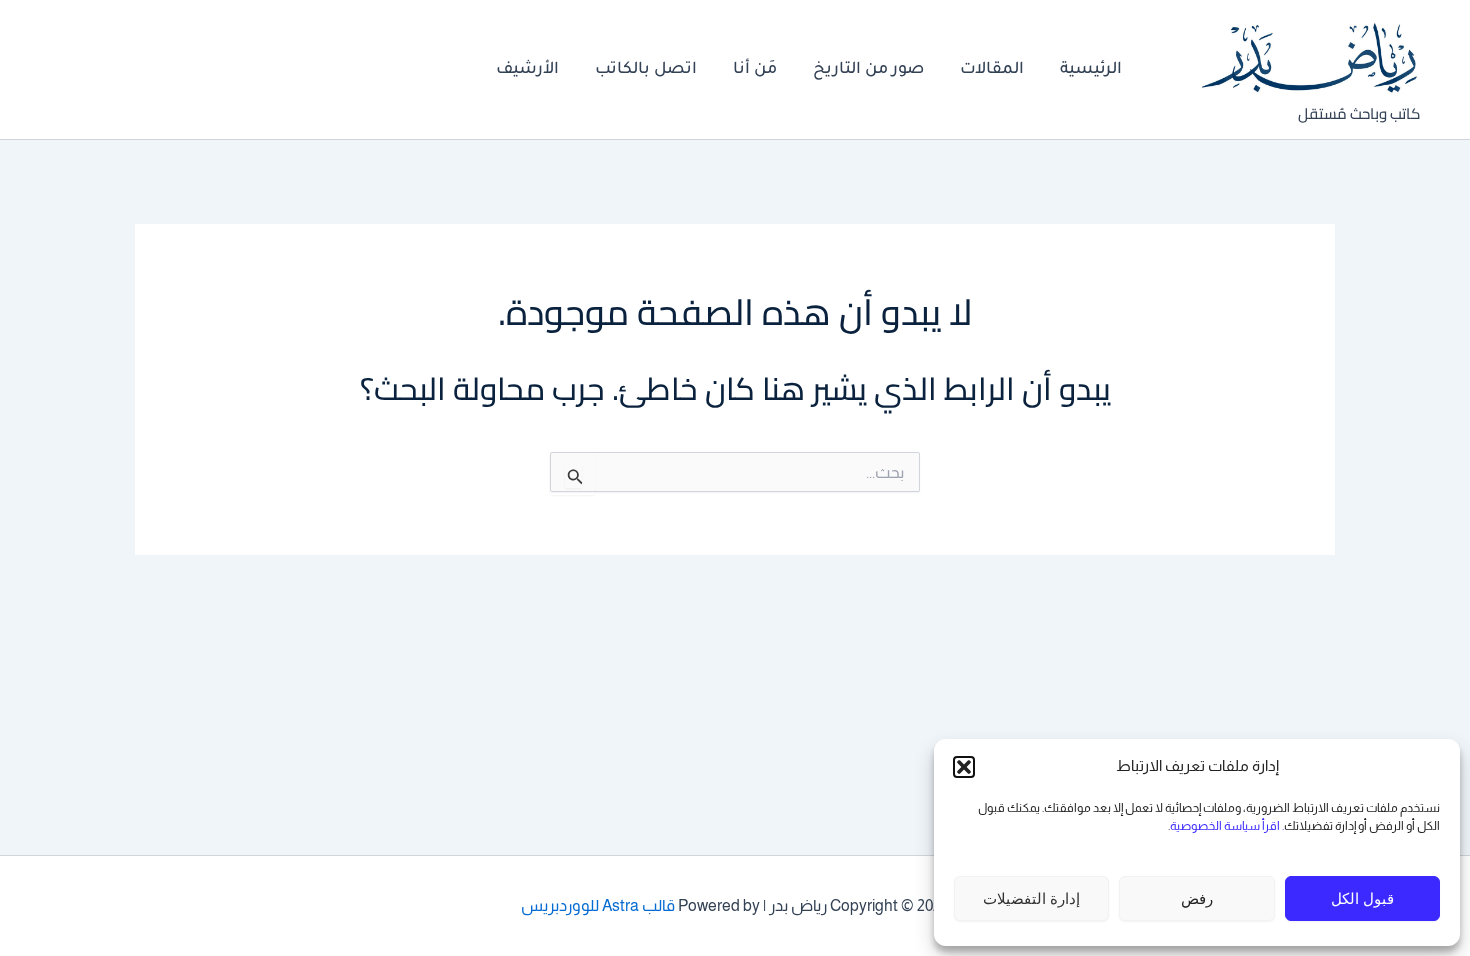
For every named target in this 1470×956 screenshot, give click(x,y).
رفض (1197, 898)
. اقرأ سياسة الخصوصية (1227, 826)
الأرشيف (527, 70)
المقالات (992, 70)
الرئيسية (1091, 70)
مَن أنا (755, 70)
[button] (964, 767)
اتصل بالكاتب (646, 70)
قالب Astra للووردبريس (598, 905)
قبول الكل (1362, 898)
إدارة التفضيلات (1031, 898)
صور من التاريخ (868, 70)
